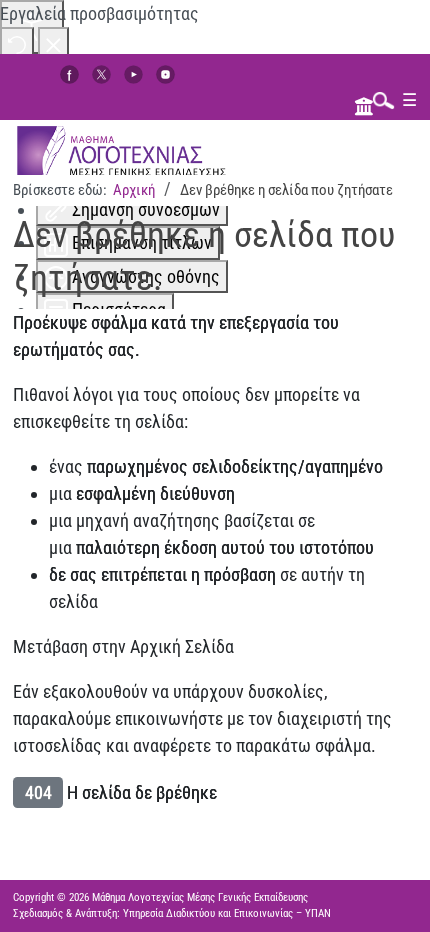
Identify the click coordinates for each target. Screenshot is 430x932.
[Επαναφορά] (17, 43)
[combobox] (379, 99)
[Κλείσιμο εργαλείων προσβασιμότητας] (53, 43)
